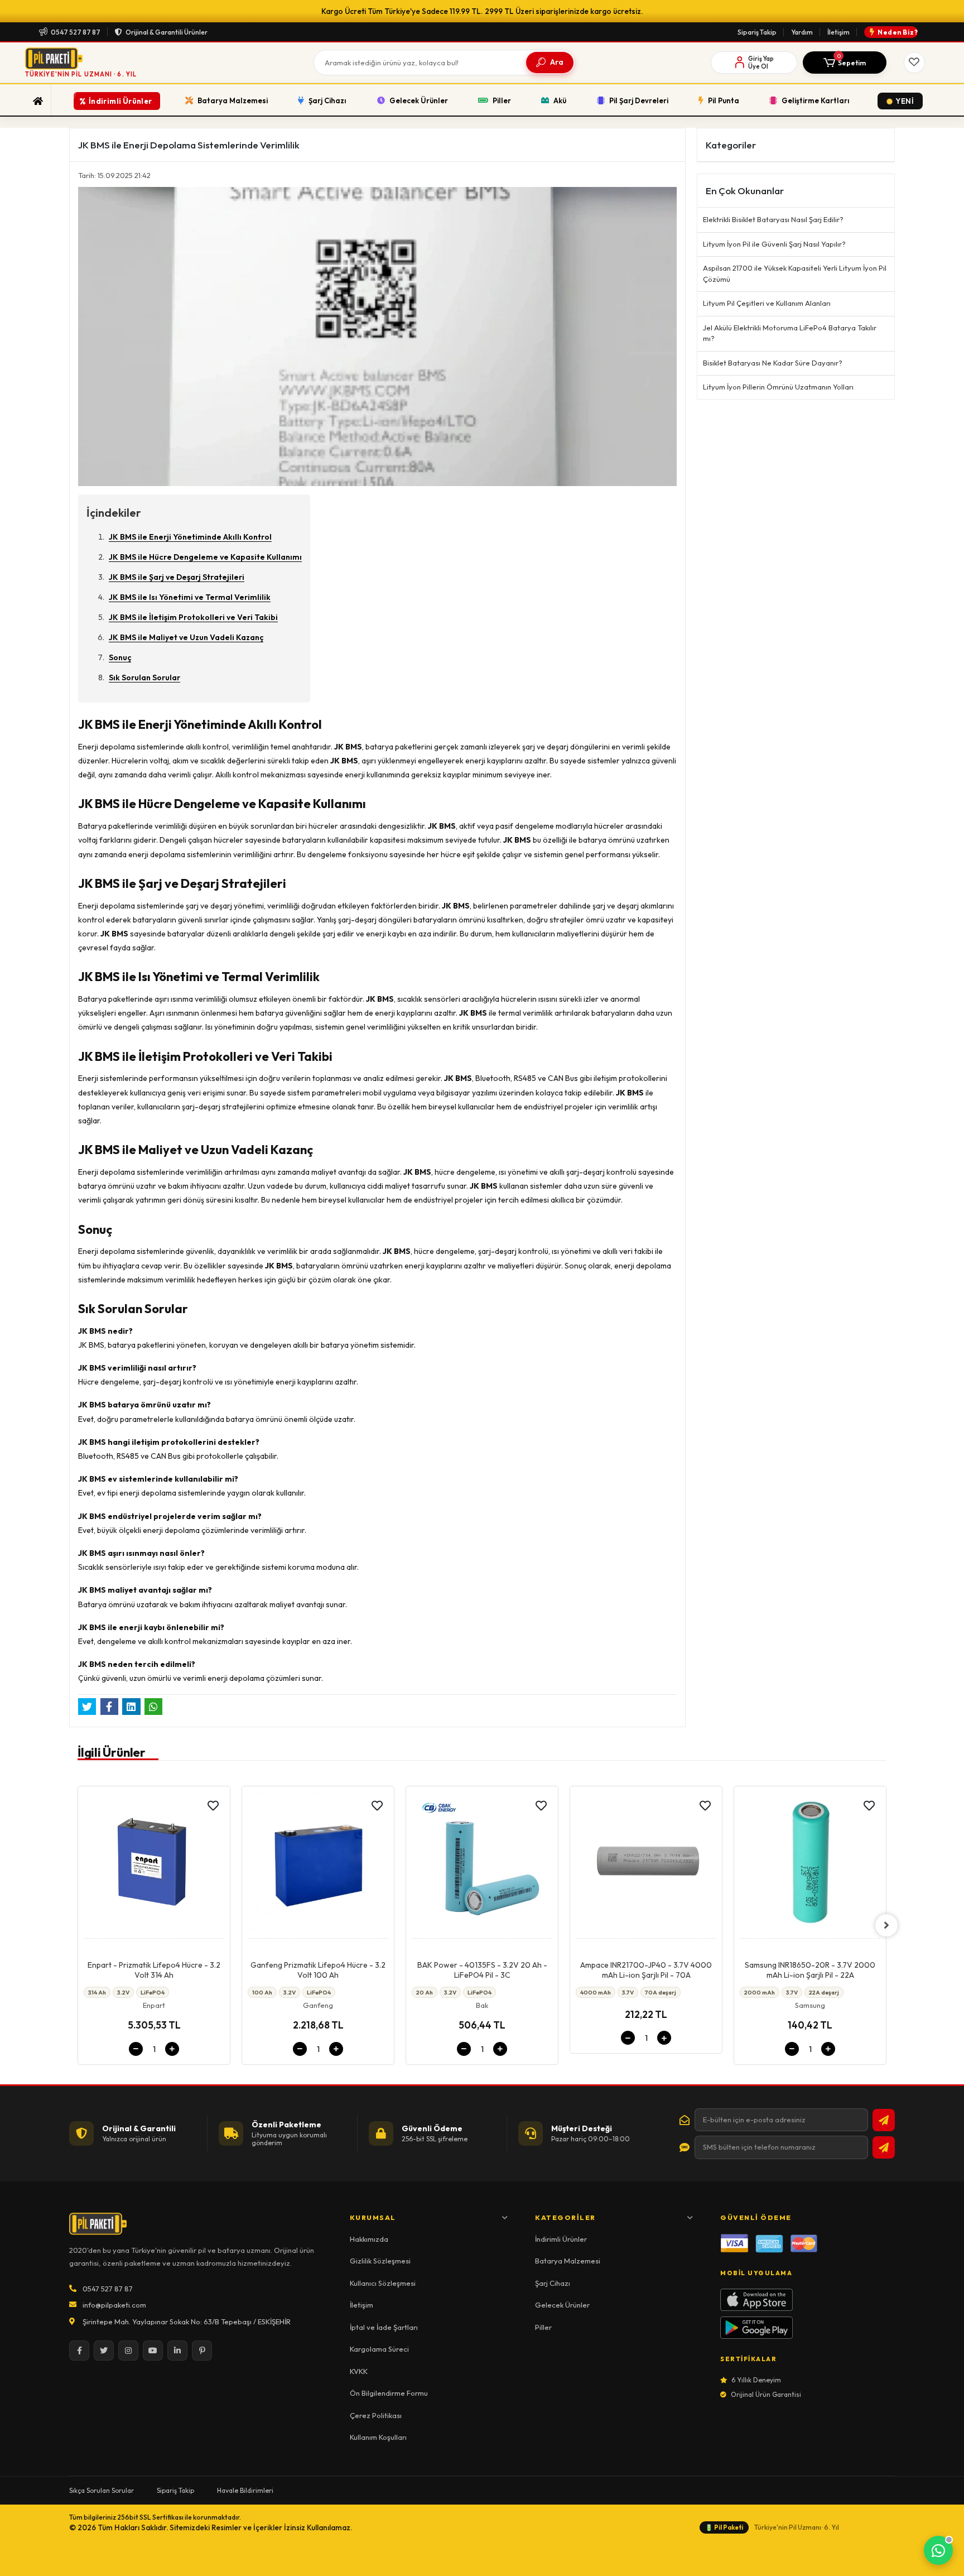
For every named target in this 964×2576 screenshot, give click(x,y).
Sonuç (120, 657)
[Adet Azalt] (136, 2049)
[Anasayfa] (38, 101)
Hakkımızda (369, 2239)
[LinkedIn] (177, 2351)
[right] (886, 1925)
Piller (543, 2327)
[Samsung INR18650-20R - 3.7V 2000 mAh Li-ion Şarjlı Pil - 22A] (646, 1865)
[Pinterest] (202, 2351)
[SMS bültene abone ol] (884, 2147)
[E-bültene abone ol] (884, 2120)
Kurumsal (373, 2217)
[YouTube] (153, 2351)
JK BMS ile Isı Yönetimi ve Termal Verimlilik (190, 597)
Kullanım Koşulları (378, 2437)
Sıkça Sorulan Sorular (102, 2490)
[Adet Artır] (172, 2049)
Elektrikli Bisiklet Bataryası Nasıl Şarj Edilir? (773, 219)
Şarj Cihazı (553, 2283)
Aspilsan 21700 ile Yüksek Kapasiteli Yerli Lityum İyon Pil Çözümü (795, 273)
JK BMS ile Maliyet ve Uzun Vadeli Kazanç (186, 637)
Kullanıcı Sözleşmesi (383, 2283)
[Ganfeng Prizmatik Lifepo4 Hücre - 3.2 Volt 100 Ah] (154, 1865)
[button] (845, 63)
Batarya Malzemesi (568, 2261)
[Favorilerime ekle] (213, 1806)
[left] (78, 1925)
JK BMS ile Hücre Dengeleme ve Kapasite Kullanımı (205, 557)
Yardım (802, 32)
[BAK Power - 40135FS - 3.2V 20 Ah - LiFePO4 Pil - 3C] (318, 1865)
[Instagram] (128, 2351)
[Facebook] (79, 2351)
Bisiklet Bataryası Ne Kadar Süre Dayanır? (773, 363)
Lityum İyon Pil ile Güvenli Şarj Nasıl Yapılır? (774, 244)
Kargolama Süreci (379, 2349)
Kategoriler (565, 2217)
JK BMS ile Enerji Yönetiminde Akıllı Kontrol (190, 537)
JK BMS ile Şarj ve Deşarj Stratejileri (177, 577)
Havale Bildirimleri (245, 2490)
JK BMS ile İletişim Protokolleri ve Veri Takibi (193, 617)
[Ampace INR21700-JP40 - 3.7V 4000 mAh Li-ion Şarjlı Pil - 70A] (482, 1865)
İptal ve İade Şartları (384, 2327)
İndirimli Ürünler (561, 2239)
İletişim (838, 32)
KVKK (359, 2371)
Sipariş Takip (757, 32)
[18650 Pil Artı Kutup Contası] (810, 1865)
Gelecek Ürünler (562, 2305)
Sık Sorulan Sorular (144, 677)
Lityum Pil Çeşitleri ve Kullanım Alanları (767, 303)
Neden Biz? (898, 32)
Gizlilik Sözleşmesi (380, 2261)
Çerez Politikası (376, 2415)
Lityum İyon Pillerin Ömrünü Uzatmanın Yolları (778, 387)
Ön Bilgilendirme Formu (389, 2393)
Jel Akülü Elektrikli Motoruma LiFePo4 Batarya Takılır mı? (790, 333)
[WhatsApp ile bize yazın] (938, 2550)
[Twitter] (104, 2351)
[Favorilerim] (914, 63)
